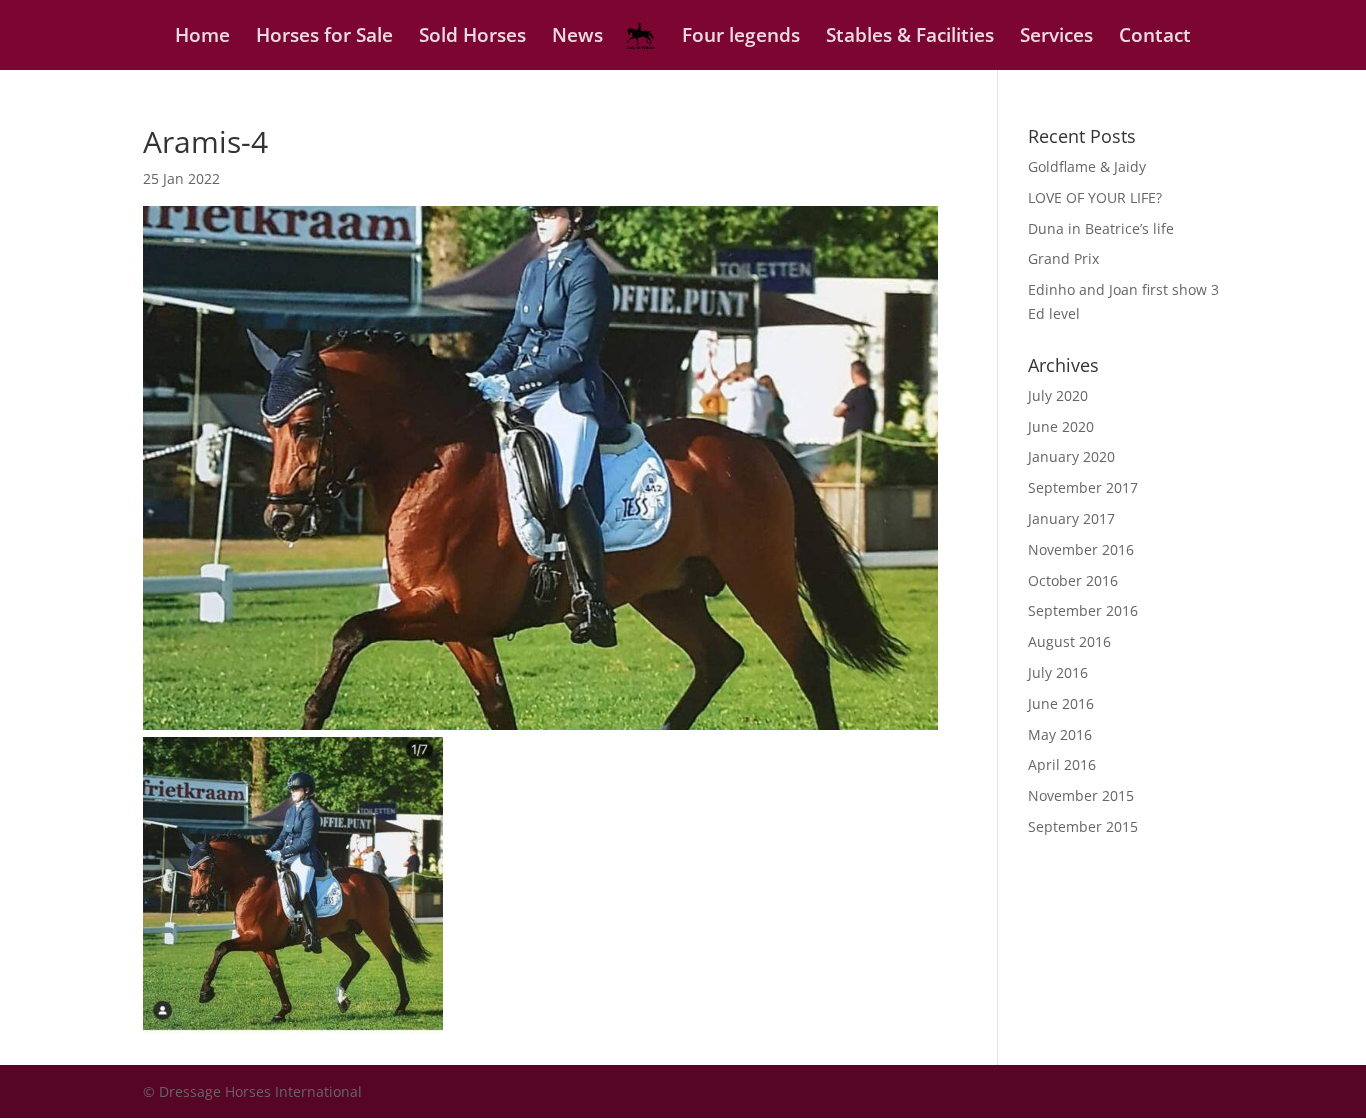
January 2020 (1071, 456)
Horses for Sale (324, 38)
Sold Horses (472, 38)
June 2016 (1061, 703)
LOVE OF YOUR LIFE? (1095, 197)
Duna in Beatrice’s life (1101, 228)
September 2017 (1083, 487)
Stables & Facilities (910, 38)
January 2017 (1071, 518)
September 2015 (1083, 826)
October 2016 (1073, 580)
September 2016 (1083, 610)
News (577, 38)
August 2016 (1069, 641)
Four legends (741, 38)
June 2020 (1061, 426)
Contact (1155, 38)
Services (1056, 38)
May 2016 (1060, 734)
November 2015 (1081, 795)
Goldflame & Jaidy (1087, 166)
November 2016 (1081, 549)
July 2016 (1058, 672)
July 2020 (1058, 395)
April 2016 (1062, 764)
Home (202, 38)
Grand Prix (1063, 258)
